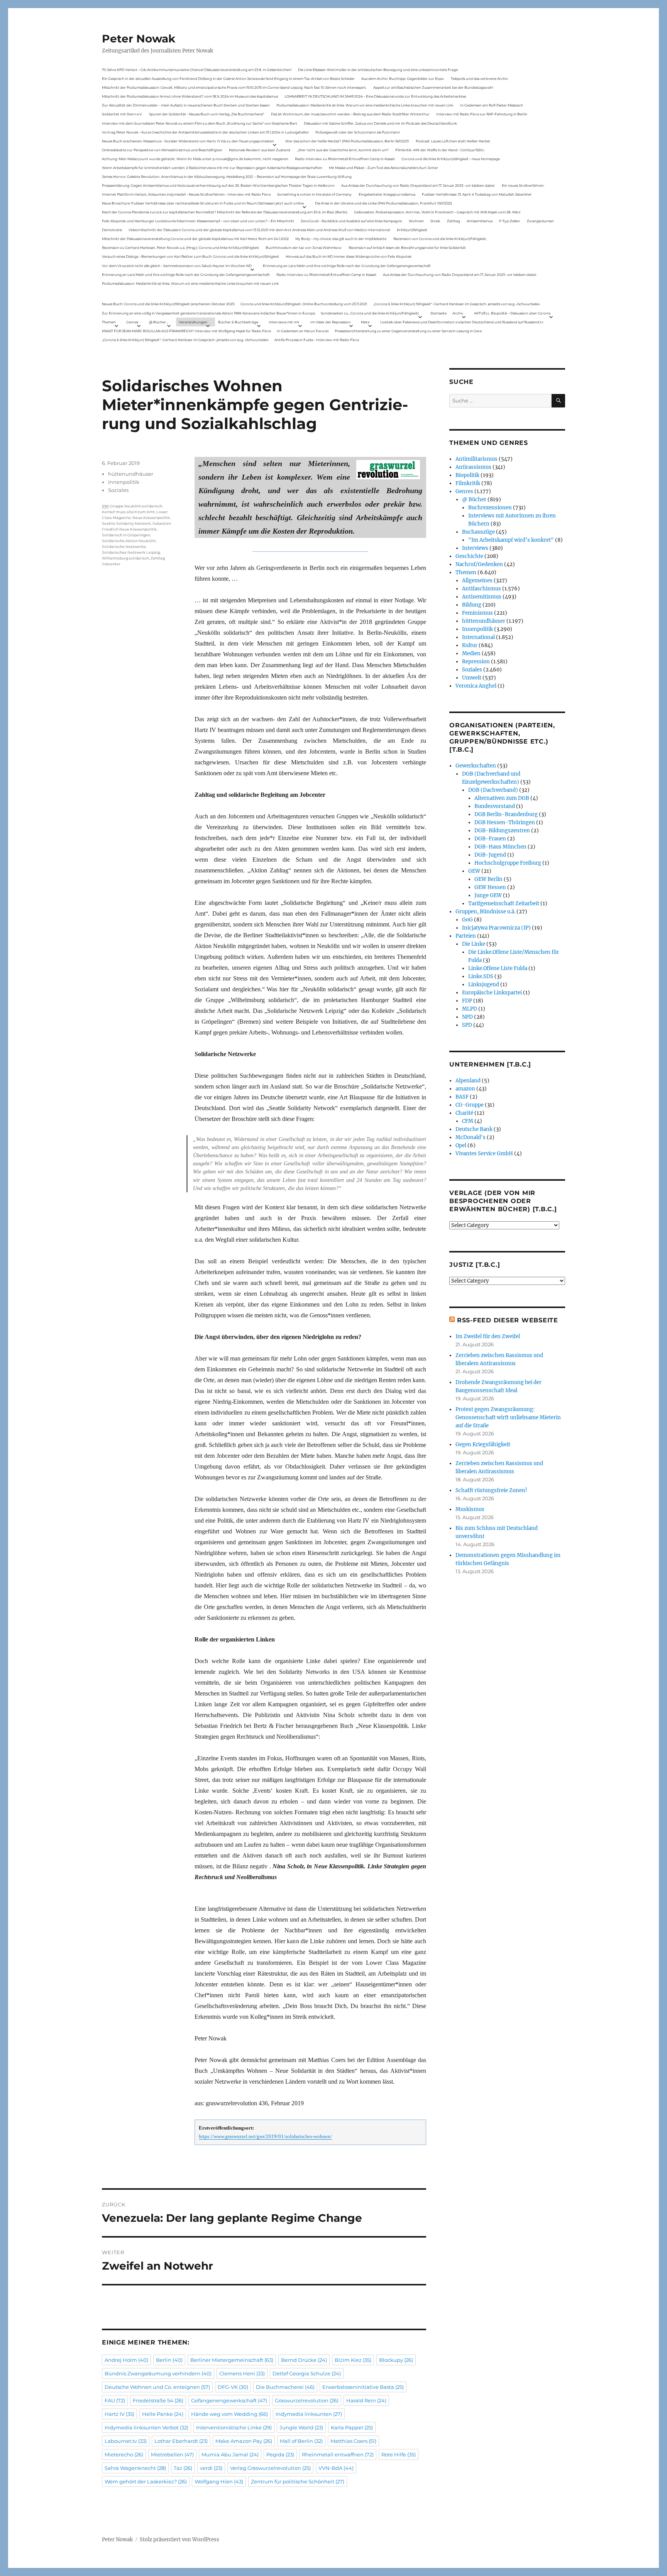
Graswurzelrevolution (307, 2400)
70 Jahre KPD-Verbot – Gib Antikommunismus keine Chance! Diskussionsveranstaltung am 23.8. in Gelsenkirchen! (197, 70)
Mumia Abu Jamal (230, 2454)
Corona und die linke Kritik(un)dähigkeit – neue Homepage (451, 159)
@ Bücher (474, 499)
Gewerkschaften (476, 766)
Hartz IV (119, 2414)
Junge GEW (488, 895)
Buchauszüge (478, 532)
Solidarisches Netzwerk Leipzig (131, 552)
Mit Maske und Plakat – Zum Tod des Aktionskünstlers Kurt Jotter (383, 168)
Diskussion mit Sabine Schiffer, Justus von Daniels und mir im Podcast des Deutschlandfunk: (381, 123)
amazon (465, 1089)
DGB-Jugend (490, 855)
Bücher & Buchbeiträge (238, 322)
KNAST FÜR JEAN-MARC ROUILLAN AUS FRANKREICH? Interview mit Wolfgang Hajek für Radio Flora (186, 331)
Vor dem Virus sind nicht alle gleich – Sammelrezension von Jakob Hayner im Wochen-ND (177, 266)
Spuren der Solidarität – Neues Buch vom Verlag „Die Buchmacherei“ (207, 114)
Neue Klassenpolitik (151, 518)
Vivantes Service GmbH (484, 1154)
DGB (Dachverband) (493, 790)
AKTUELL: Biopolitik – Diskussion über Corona (512, 313)
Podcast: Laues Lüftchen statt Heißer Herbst (453, 141)
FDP (467, 1001)
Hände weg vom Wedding (229, 2414)
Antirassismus (473, 467)
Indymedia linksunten (309, 2414)
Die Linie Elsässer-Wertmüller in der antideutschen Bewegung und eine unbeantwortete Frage (378, 70)
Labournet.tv (126, 2441)
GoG (467, 920)
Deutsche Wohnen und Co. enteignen (157, 2387)
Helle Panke (163, 2414)
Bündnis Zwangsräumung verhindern (158, 2373)
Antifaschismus (482, 589)
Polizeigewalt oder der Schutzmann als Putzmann (358, 132)
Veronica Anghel (476, 686)
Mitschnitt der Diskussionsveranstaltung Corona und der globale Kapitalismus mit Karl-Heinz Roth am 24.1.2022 (195, 239)
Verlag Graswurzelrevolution (270, 2468)
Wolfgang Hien (219, 2481)
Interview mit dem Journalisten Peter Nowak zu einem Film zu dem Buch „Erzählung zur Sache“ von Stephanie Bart (200, 123)
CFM (468, 1121)
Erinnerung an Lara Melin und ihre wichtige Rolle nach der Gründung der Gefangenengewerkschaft (347, 266)
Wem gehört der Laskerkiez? (146, 2481)
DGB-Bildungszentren (502, 831)
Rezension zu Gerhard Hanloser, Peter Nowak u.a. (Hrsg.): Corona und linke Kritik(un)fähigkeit (180, 248)
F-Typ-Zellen (510, 221)
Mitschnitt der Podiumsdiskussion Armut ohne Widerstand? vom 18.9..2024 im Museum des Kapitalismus (190, 96)
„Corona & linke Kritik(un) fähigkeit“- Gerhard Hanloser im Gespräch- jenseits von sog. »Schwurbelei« (457, 304)
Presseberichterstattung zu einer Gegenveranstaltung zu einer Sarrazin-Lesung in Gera (408, 331)
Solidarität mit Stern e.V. (122, 114)
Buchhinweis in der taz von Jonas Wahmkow (304, 248)
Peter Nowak (139, 39)
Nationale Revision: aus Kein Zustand (260, 150)
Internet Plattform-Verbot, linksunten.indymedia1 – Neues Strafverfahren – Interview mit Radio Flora (186, 194)
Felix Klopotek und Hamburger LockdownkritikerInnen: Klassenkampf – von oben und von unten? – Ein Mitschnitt (198, 221)
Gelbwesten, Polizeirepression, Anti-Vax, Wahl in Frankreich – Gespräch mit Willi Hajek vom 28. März (437, 212)
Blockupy (396, 2360)
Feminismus (477, 613)
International (478, 637)
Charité (464, 1113)
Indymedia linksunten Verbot (146, 2427)
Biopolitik (467, 475)
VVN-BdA (336, 2468)
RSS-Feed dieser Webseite (508, 1320)
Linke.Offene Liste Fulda (498, 968)
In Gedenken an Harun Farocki (303, 331)
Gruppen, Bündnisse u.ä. (485, 912)
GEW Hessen (490, 887)
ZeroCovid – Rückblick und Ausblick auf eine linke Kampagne (351, 221)
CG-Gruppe (470, 1105)
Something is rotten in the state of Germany (314, 194)
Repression (476, 662)
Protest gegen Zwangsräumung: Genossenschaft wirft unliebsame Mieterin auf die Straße (508, 1417)
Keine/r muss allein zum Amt (128, 512)
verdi (211, 2468)
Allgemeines (477, 581)
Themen (109, 322)
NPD (467, 1017)
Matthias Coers (353, 2441)
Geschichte (469, 556)
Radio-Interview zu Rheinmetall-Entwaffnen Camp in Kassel (345, 159)
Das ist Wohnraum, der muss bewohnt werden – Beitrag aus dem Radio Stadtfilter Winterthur (350, 114)
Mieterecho (124, 2454)
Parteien (466, 936)
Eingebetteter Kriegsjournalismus (387, 194)
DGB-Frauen (490, 839)
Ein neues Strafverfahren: (523, 185)
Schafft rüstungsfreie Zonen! (491, 1490)
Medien (471, 653)
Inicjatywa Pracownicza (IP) (496, 928)
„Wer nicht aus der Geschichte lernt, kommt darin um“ (343, 150)
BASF (462, 1097)
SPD (467, 1025)
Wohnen (416, 221)
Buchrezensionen (490, 508)
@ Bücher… (159, 322)
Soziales (118, 490)
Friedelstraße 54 (158, 2400)
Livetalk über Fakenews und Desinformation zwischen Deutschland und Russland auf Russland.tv (462, 322)
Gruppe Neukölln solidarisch (136, 506)
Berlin (169, 2360)
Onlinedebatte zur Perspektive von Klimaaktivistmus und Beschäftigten (162, 150)
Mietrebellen (172, 2454)
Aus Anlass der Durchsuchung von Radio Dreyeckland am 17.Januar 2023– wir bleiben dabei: (418, 185)
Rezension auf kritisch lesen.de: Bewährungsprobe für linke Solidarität (407, 248)
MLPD (470, 1009)
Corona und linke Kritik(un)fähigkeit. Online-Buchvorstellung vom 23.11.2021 (304, 304)
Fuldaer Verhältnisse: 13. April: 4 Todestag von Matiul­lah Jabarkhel (477, 194)
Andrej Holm (126, 2360)
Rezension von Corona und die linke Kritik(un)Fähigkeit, (440, 239)
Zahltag (454, 221)
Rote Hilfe (399, 2454)
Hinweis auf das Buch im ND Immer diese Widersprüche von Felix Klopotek (349, 256)
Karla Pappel (352, 2427)
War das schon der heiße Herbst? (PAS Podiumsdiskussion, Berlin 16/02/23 (347, 141)
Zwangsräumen (540, 221)
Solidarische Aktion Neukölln (129, 541)
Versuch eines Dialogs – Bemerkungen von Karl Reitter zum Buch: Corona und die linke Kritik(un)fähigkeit (190, 256)
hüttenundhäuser (131, 474)
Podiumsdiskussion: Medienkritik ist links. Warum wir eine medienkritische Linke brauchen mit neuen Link (365, 105)
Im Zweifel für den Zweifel (488, 1336)
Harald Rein (366, 2400)
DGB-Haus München (500, 847)
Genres (132, 322)
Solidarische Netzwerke (124, 547)
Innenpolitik (124, 482)
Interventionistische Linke (234, 2427)
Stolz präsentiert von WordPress (179, 2540)
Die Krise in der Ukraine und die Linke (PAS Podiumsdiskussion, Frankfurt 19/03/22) (383, 203)
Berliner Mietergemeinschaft (232, 2360)
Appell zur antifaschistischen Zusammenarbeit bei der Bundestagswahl (433, 87)
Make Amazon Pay (244, 2441)
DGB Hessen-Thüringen (505, 822)
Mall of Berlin (301, 2441)
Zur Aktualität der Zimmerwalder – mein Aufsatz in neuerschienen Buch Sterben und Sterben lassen (186, 105)
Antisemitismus (480, 221)
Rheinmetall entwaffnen (338, 2454)
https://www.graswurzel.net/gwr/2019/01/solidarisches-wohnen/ (265, 2137)
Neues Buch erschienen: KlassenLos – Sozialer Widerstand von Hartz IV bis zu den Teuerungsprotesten (188, 141)
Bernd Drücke (304, 2360)
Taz (183, 2468)
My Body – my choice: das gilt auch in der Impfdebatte (341, 239)
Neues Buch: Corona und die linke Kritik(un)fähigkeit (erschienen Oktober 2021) (168, 304)
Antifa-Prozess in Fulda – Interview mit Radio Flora (317, 340)
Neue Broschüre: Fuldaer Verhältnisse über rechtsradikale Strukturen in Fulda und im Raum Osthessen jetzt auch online (203, 203)
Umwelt (472, 678)
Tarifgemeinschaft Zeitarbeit (504, 903)
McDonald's (471, 1137)
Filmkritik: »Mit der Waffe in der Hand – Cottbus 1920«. (440, 150)
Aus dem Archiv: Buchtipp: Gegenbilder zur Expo (403, 79)
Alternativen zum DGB (502, 798)
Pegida (280, 2454)
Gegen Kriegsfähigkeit (483, 1444)
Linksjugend (484, 985)
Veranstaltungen (193, 322)
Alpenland (468, 1081)
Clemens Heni (242, 2373)
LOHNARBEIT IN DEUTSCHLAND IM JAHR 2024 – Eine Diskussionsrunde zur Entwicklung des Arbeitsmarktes (375, 96)
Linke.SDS (481, 976)
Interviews (475, 548)
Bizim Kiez (353, 2360)
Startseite (438, 313)
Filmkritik (468, 483)
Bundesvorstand (495, 806)
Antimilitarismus (477, 459)
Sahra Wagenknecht (135, 2468)
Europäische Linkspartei (492, 993)
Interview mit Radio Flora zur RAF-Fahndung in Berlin (482, 114)
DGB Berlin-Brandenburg (506, 814)
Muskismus (470, 1509)
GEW (474, 871)
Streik (435, 221)
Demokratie (112, 230)
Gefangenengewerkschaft (229, 2400)
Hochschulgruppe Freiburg (508, 863)
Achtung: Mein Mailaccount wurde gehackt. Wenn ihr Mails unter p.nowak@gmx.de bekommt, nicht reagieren (195, 159)
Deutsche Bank (474, 1129)
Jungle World (301, 2427)
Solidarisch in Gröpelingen (126, 535)
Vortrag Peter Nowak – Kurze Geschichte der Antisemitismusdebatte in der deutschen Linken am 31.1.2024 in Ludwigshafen (205, 132)
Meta (365, 322)
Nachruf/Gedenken (479, 564)
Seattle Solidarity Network (126, 523)
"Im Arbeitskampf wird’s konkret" (511, 540)
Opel (461, 1145)
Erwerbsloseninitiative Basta (363, 2387)
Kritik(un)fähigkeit (412, 230)
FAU (115, 2400)
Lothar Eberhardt (181, 2441)
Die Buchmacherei (285, 2387)
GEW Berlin (488, 879)
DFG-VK (233, 2387)
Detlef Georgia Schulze (307, 2373)
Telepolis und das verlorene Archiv (479, 79)
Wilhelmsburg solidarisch (125, 558)
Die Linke (474, 944)
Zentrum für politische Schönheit (298, 2481)
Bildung (472, 605)
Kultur (470, 645)
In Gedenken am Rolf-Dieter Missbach (492, 105)
